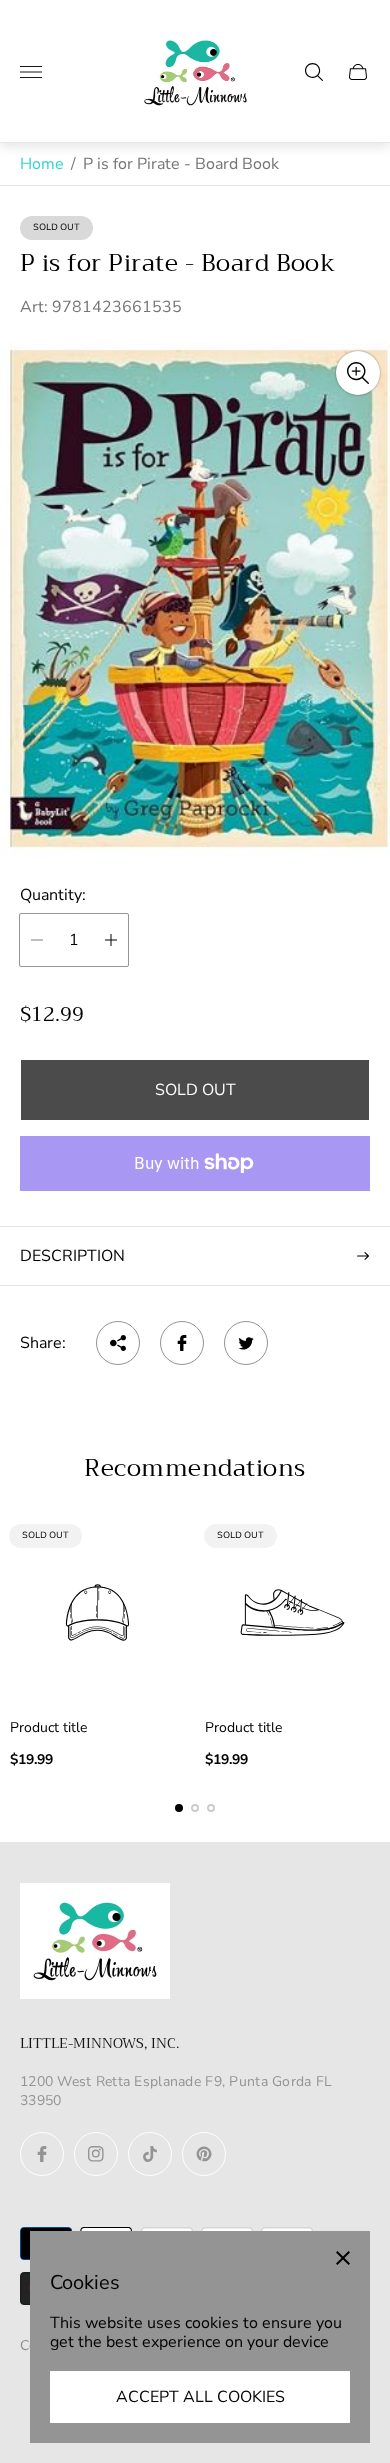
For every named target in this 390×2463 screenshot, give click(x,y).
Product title (48, 1728)
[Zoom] (358, 373)
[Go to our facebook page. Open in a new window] (42, 2154)
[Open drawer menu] (31, 72)
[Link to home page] (95, 1943)
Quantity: (53, 895)
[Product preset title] (97, 1612)
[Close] (343, 2258)
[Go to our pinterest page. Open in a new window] (204, 2154)
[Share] (118, 1343)
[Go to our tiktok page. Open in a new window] (150, 2154)
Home (42, 164)
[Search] (314, 72)
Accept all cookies (200, 2397)
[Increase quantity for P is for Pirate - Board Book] (111, 940)
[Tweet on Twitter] (246, 1343)
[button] (179, 1808)
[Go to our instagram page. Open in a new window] (96, 2154)
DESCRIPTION (72, 1256)
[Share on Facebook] (182, 1343)
